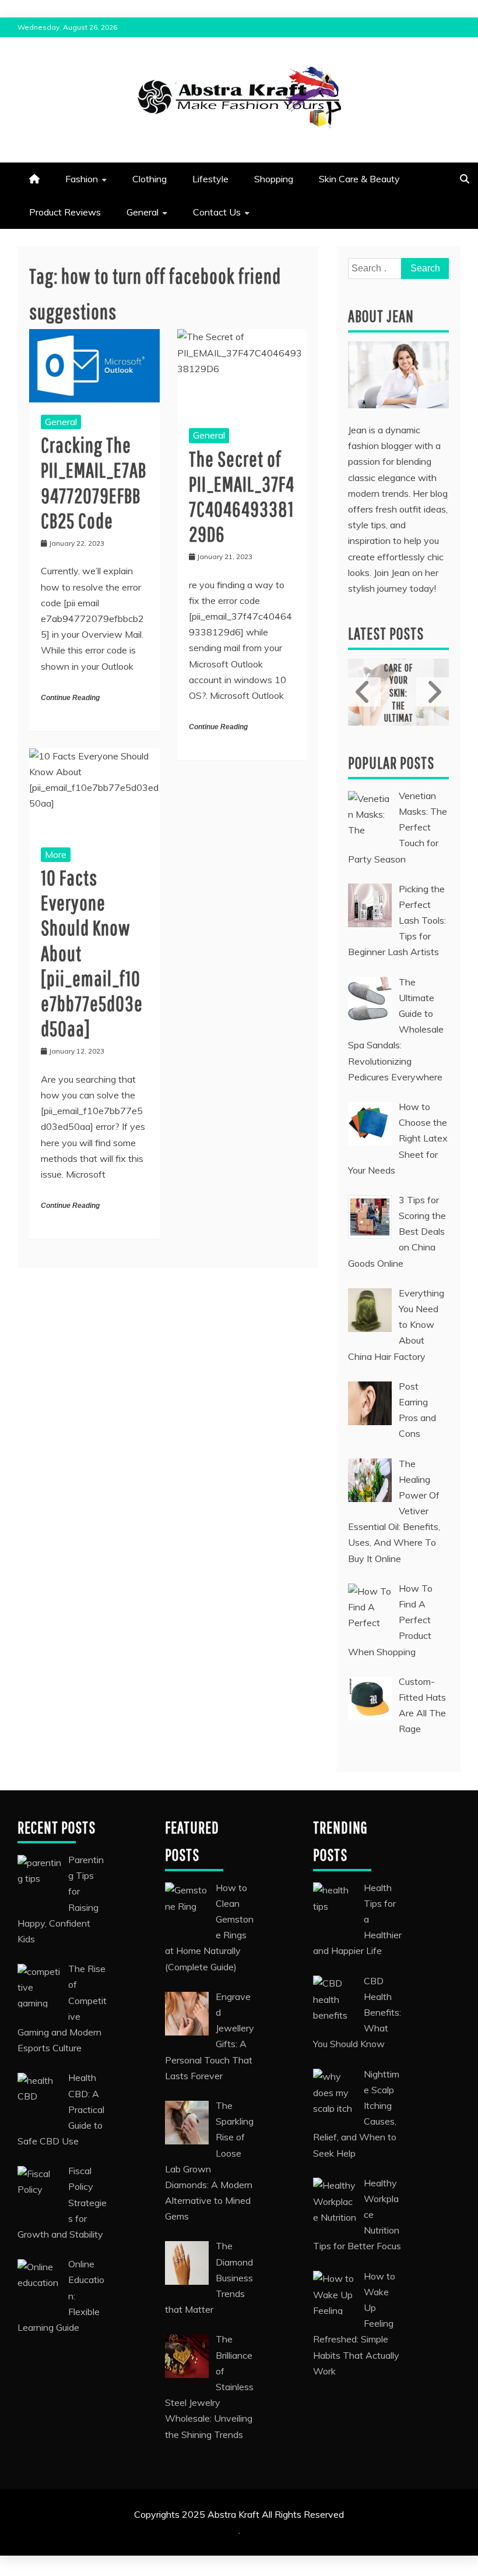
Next (433, 692)
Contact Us (217, 212)
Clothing (150, 179)
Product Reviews (65, 212)
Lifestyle (210, 179)
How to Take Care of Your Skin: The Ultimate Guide (399, 687)
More (56, 854)
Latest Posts (386, 633)
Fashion (82, 179)
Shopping (274, 179)
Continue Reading (70, 698)
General (143, 212)
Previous (364, 692)
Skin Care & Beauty (359, 179)
